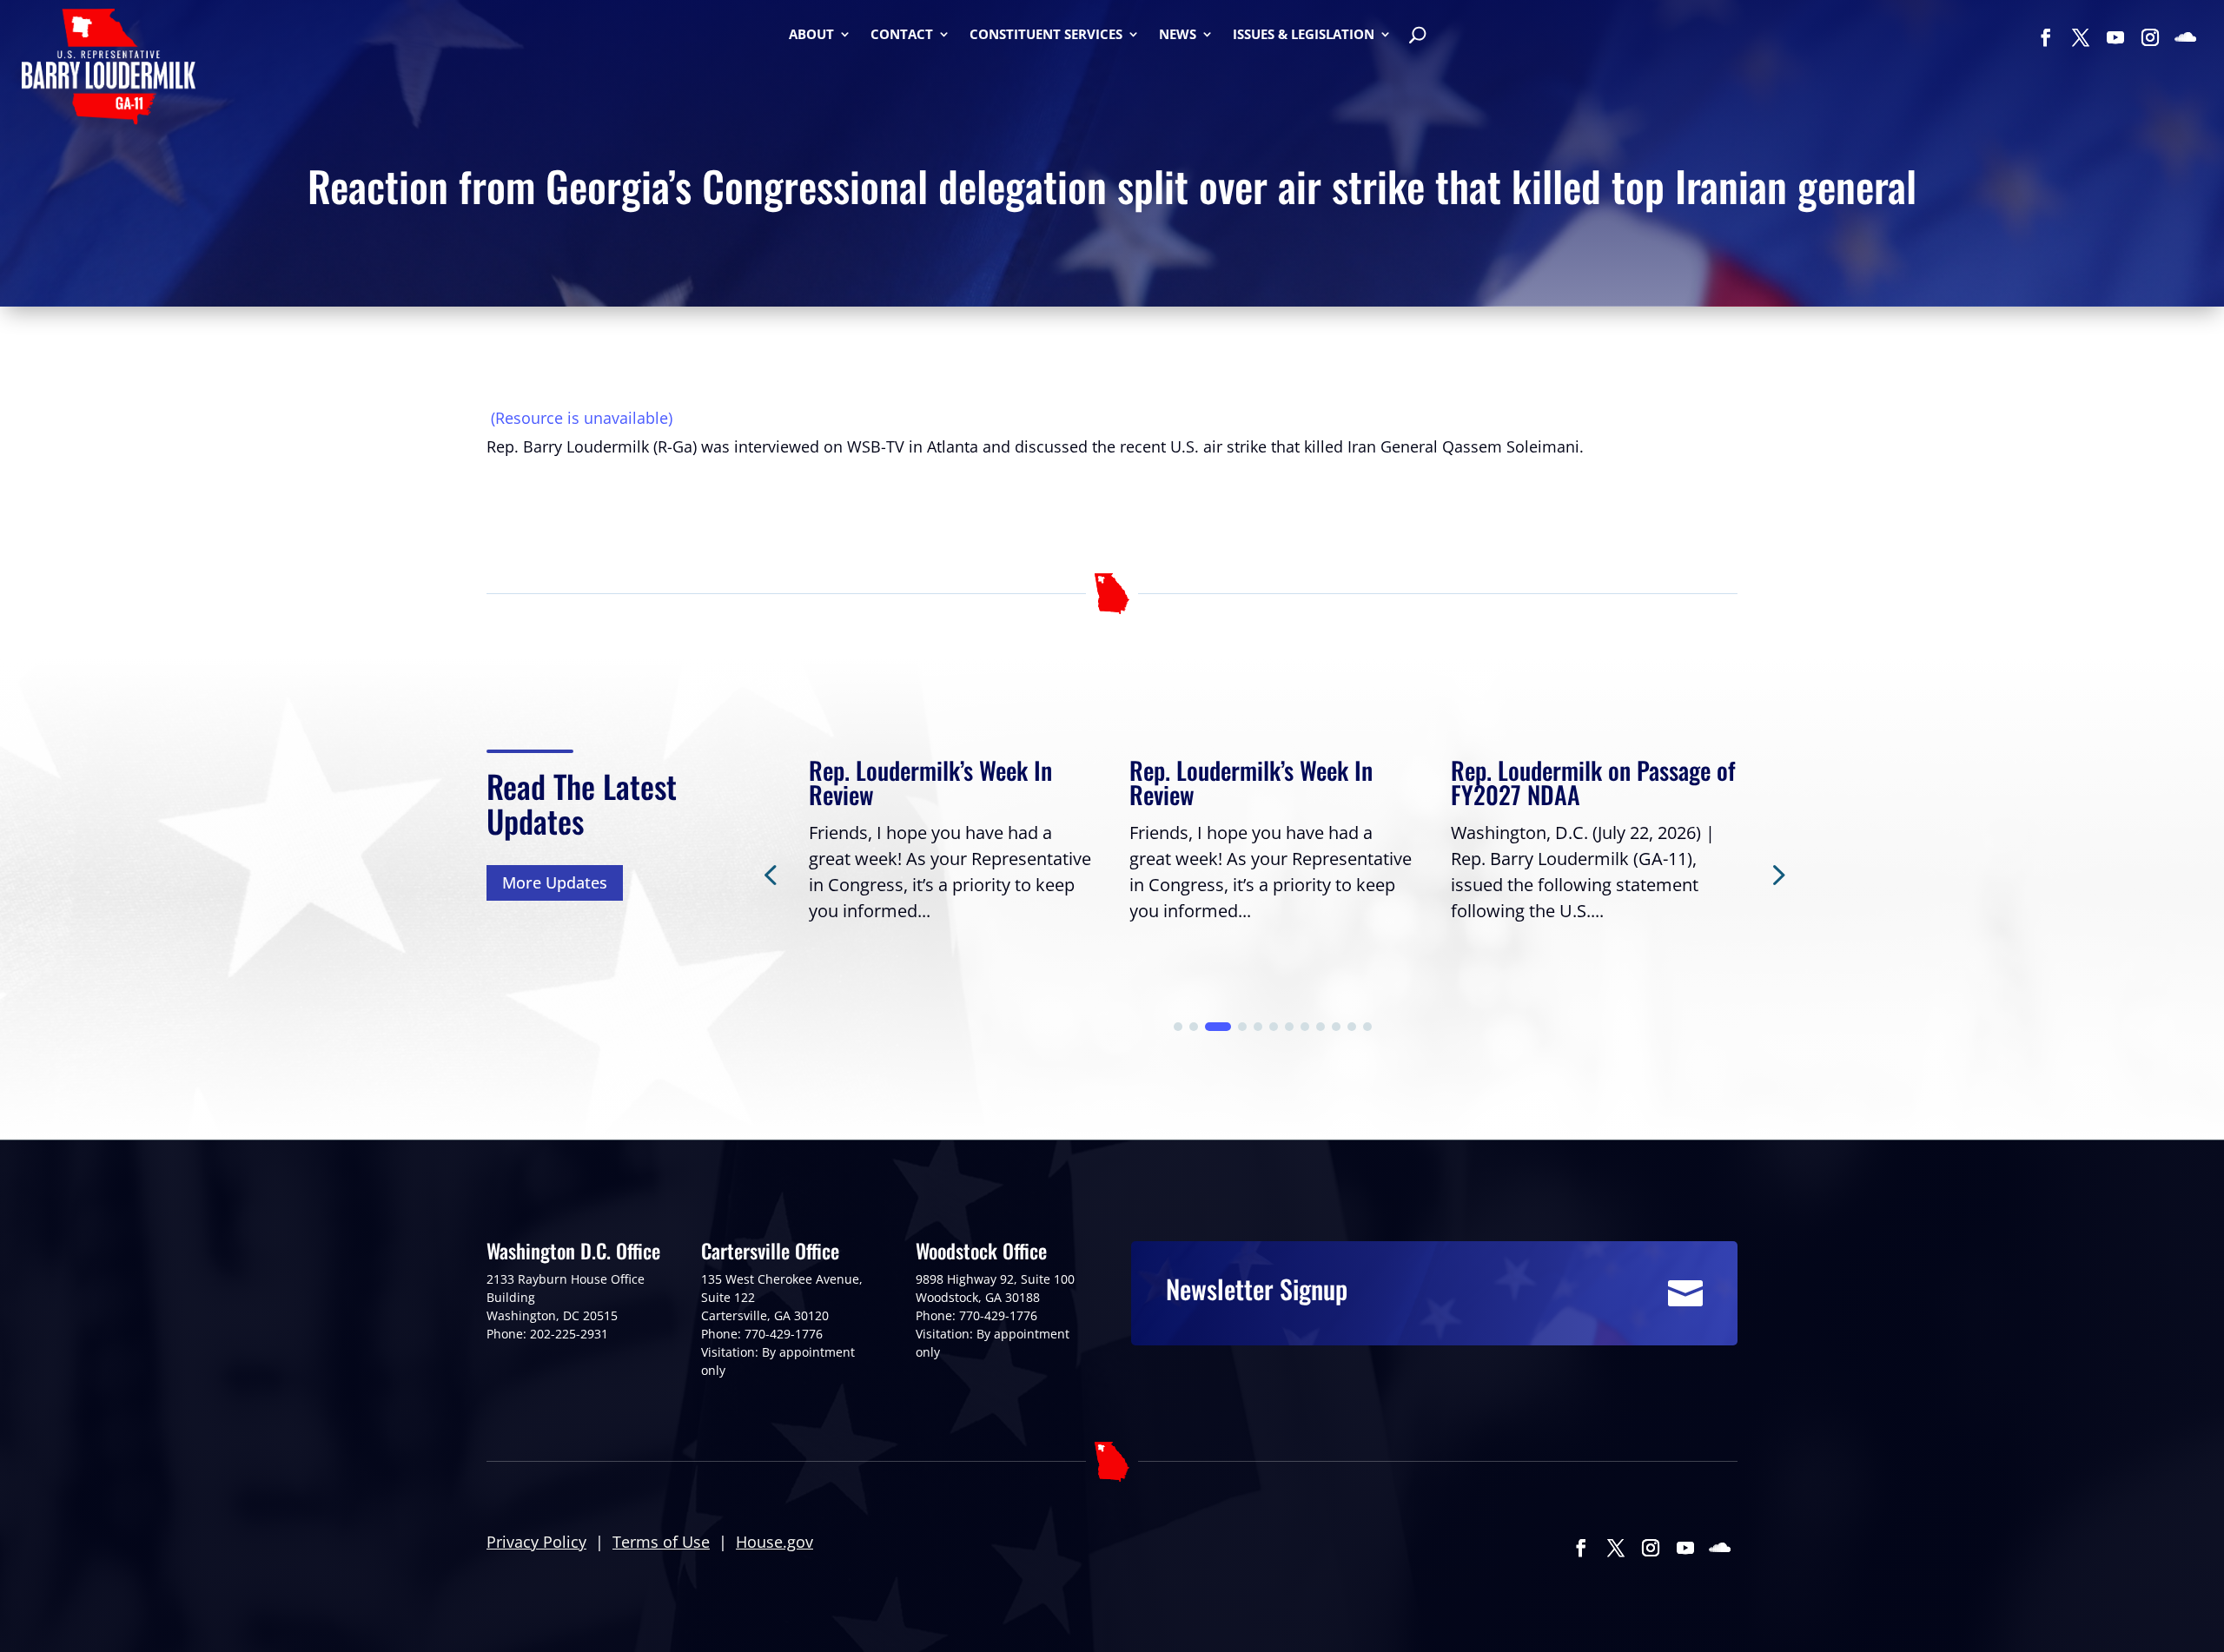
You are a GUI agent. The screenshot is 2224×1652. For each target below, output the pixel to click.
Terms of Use (661, 1542)
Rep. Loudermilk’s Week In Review (930, 782)
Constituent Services (1046, 35)
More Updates (555, 882)
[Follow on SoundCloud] (2185, 37)
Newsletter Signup (1257, 1289)
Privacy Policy (536, 1542)
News (1178, 35)
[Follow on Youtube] (2115, 37)
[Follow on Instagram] (2150, 37)
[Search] (1417, 37)
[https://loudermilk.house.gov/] (109, 69)
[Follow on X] (2081, 37)
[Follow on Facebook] (2046, 37)
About (811, 35)
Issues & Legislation (1304, 35)
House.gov (774, 1542)
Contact (902, 35)
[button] (1777, 874)
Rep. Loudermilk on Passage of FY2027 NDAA (1593, 782)
